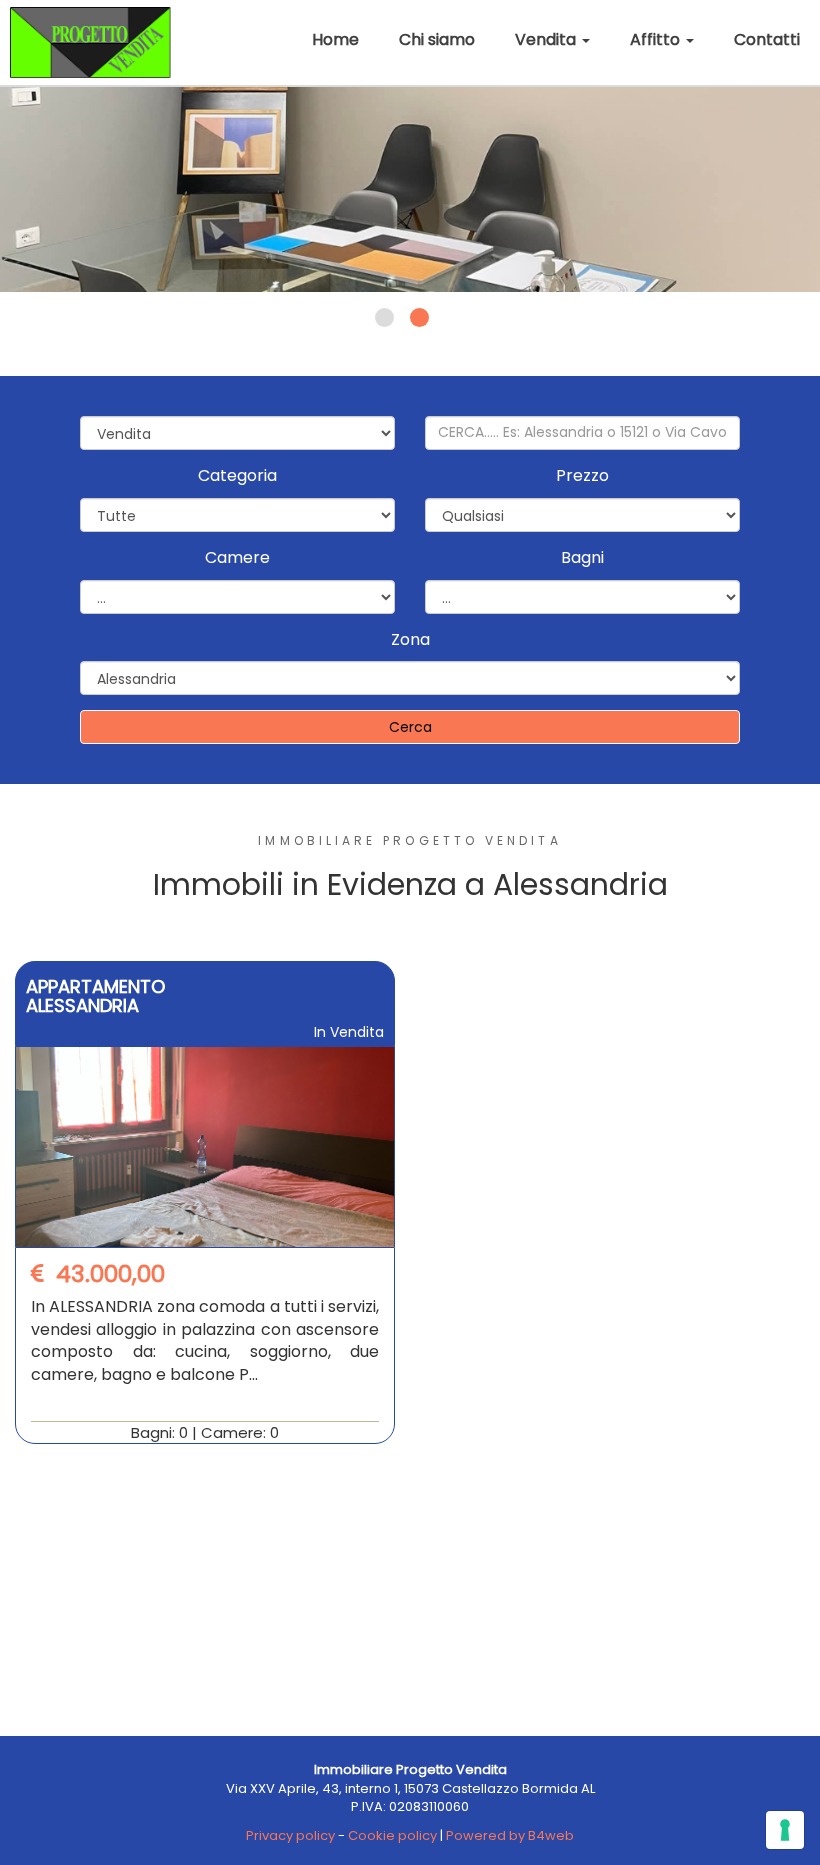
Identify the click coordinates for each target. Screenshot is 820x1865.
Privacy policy (290, 1835)
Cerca (410, 727)
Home (335, 39)
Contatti (767, 39)
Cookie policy (392, 1835)
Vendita (547, 39)
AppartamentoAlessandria (95, 996)
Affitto (657, 39)
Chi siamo (437, 39)
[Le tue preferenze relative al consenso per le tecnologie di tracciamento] (785, 1830)
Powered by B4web (510, 1835)
